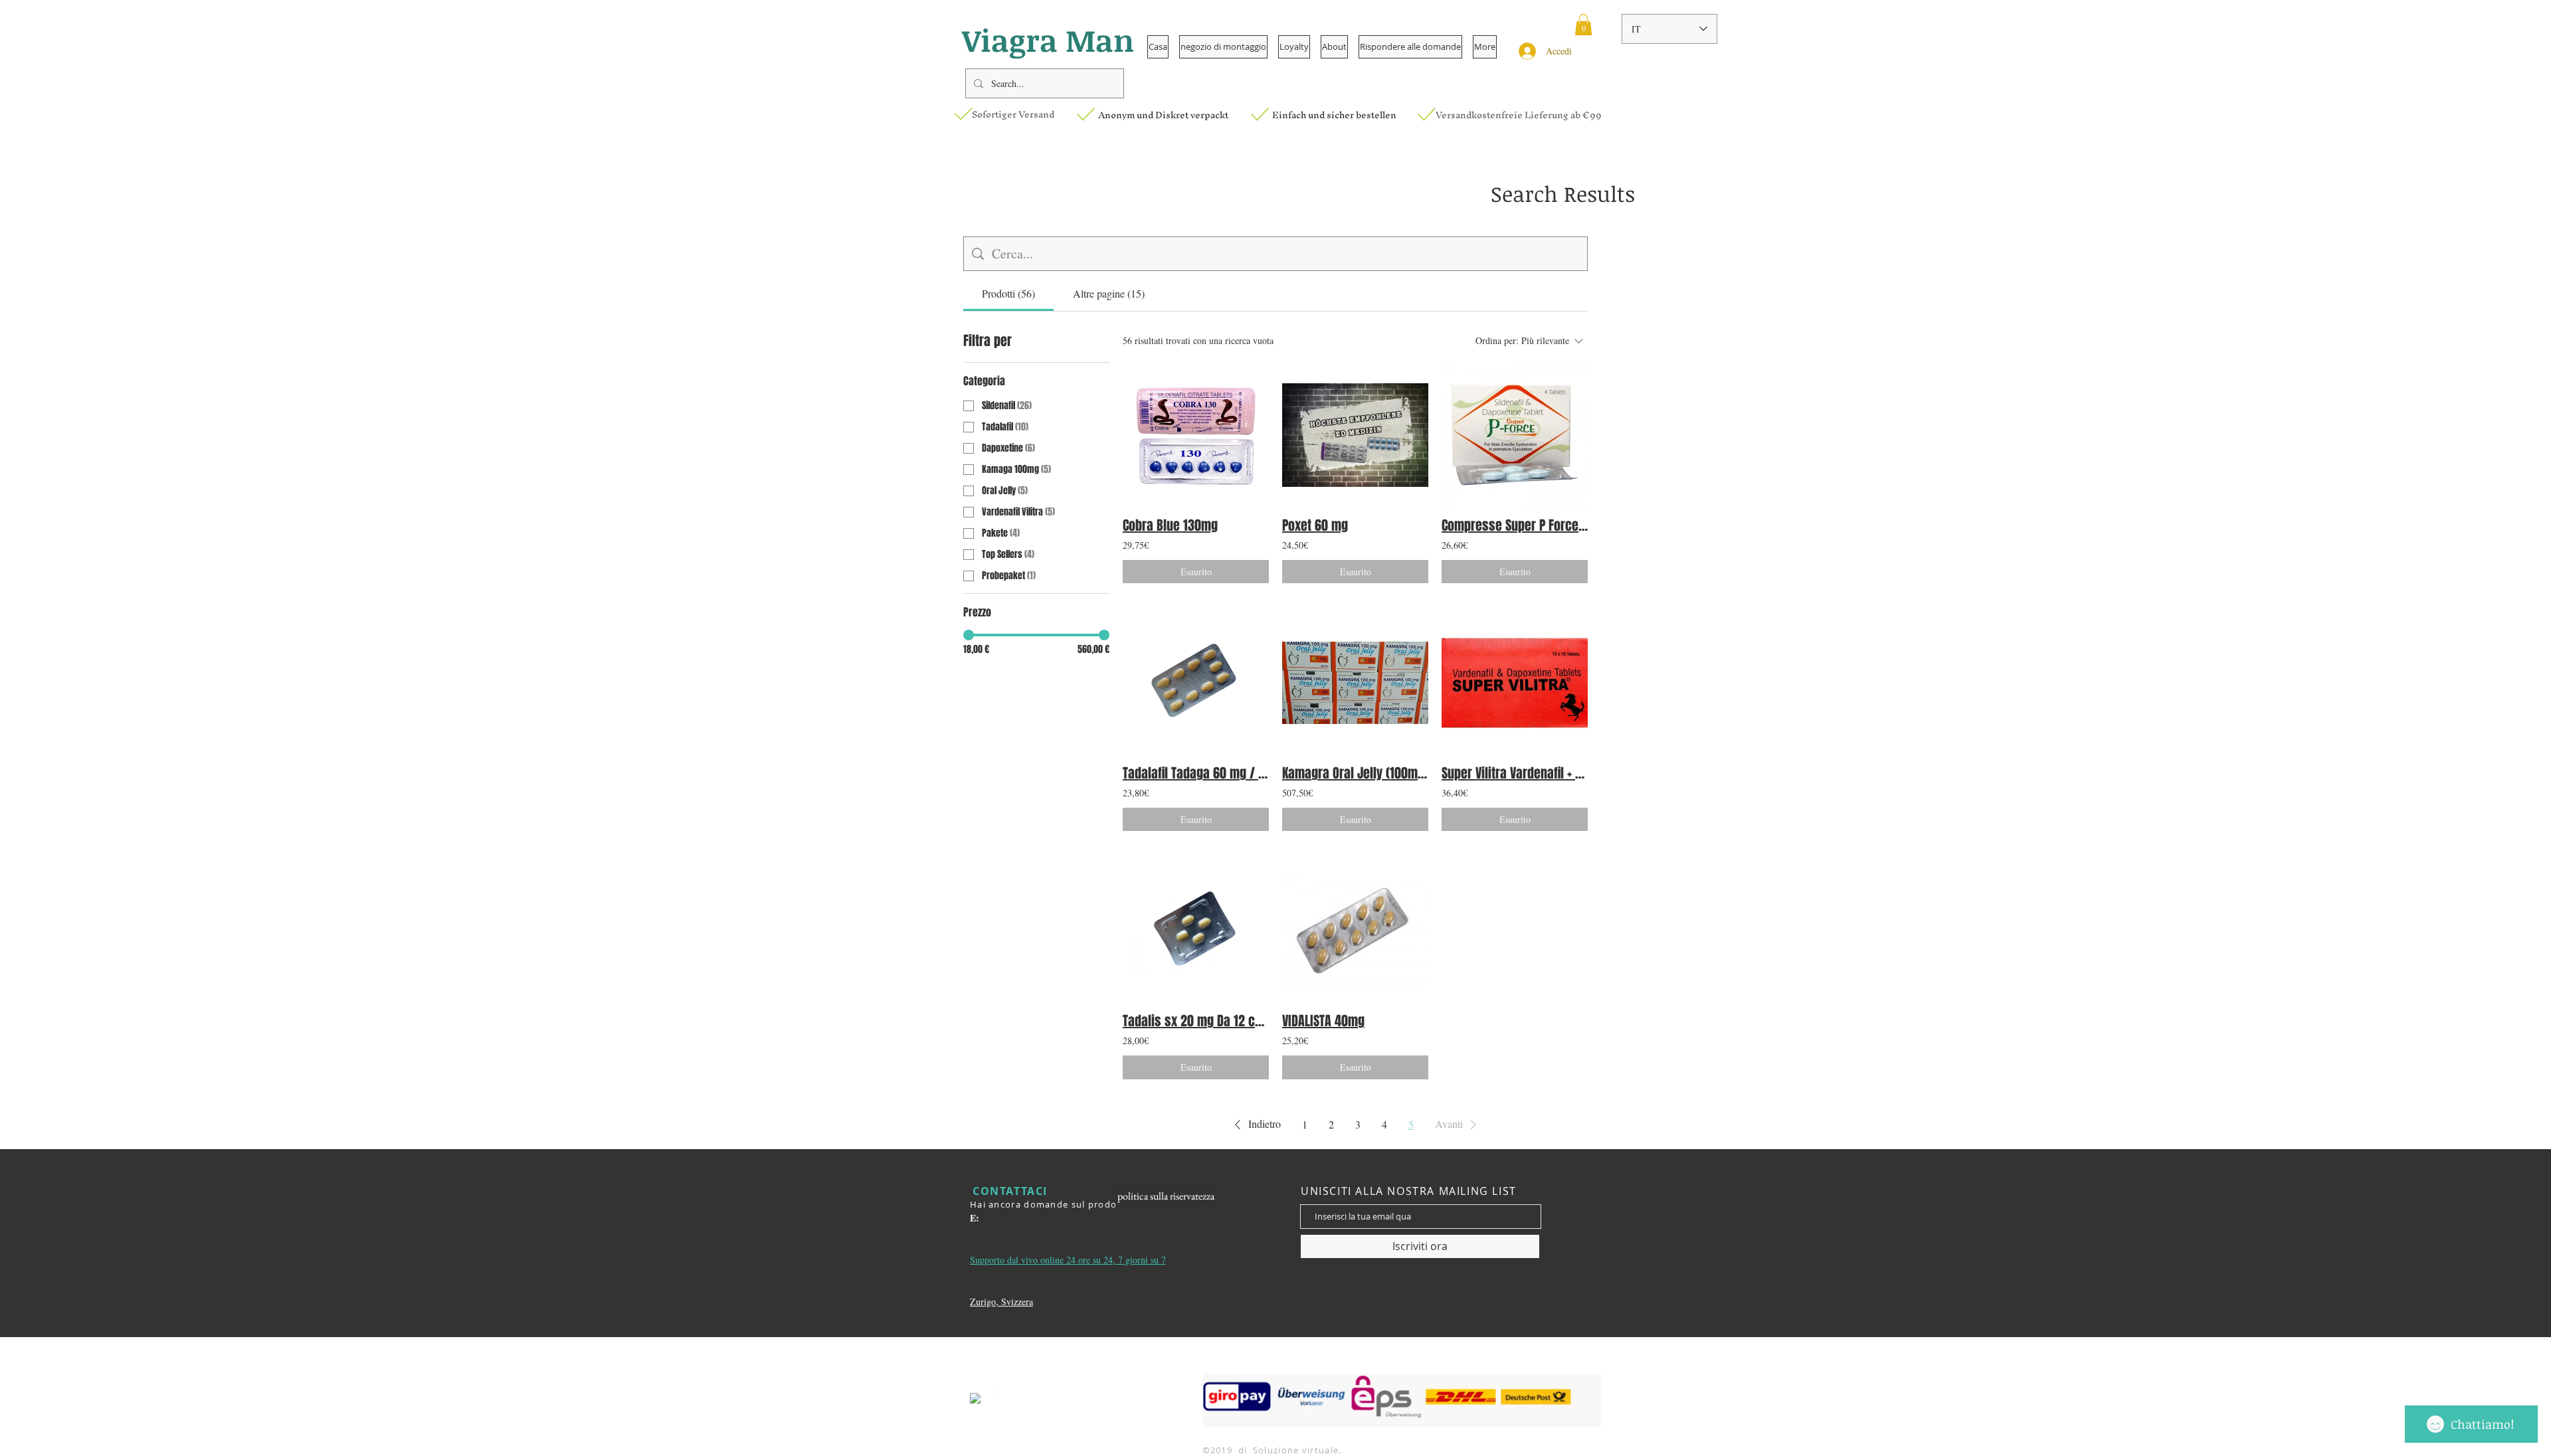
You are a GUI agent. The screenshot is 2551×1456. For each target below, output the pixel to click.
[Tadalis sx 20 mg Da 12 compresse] (1196, 931)
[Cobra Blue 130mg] (1196, 435)
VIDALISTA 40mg (1323, 1021)
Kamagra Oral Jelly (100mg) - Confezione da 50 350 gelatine (1355, 773)
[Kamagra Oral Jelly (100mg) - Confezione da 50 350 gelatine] (1355, 683)
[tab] (1008, 294)
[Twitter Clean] (996, 1394)
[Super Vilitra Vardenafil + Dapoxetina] (1515, 683)
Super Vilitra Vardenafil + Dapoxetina (1515, 773)
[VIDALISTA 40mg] (1355, 931)
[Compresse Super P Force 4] (1515, 435)
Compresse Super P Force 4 (1515, 525)
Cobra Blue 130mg (1170, 525)
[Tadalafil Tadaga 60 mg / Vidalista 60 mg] (1196, 683)
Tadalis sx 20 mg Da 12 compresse (1196, 1021)
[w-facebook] (975, 1398)
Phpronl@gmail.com (1021, 1218)
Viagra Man (1048, 40)
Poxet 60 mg (1315, 525)
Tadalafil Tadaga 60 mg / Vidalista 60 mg (1196, 773)
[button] (1583, 25)
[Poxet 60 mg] (1355, 435)
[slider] (969, 635)
